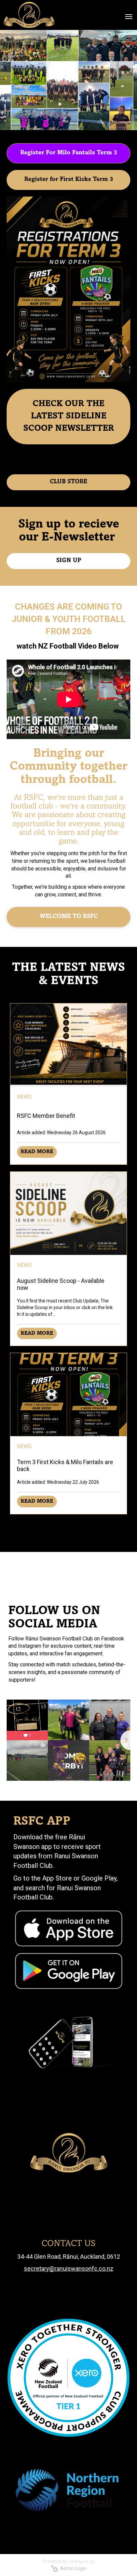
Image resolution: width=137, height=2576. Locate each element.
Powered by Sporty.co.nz (68, 2561)
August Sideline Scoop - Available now (61, 1284)
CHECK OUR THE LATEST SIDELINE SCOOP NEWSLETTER (69, 416)
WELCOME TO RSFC (69, 917)
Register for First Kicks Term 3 (69, 180)
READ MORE (37, 1152)
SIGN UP (69, 561)
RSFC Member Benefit (46, 1116)
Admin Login (72, 2568)
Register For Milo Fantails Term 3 (69, 153)
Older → (68, 1526)
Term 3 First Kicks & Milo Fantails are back (65, 1465)
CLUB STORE (68, 482)
